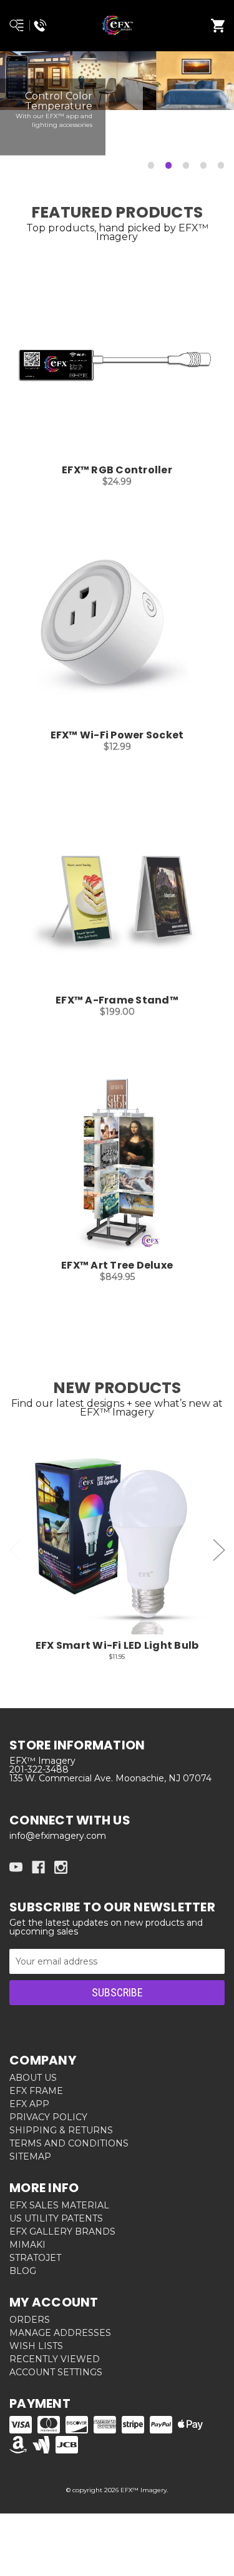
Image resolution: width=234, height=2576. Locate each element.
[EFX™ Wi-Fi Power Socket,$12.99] (117, 631)
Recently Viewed (55, 2359)
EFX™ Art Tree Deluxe (117, 1265)
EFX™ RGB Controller (117, 470)
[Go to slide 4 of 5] (204, 166)
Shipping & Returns (61, 2130)
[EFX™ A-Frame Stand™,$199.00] (117, 896)
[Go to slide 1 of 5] (152, 166)
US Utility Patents (56, 2218)
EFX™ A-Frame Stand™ (117, 1000)
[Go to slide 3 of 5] (187, 166)
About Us (33, 2078)
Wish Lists (36, 2346)
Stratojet (35, 2258)
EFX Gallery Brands (62, 2231)
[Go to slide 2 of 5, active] (169, 166)
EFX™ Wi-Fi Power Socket (117, 735)
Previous (16, 1550)
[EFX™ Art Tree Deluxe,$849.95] (117, 1161)
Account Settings (56, 2372)
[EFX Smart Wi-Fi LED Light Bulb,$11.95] (117, 1542)
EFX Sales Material (59, 2205)
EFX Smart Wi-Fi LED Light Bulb (117, 1646)
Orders (30, 2320)
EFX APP (29, 2104)
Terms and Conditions (69, 2143)
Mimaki (27, 2245)
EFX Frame (36, 2091)
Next (219, 1550)
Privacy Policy (48, 2117)
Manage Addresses (60, 2333)
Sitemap (30, 2156)
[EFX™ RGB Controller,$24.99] (117, 366)
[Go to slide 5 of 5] (222, 166)
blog (23, 2271)
